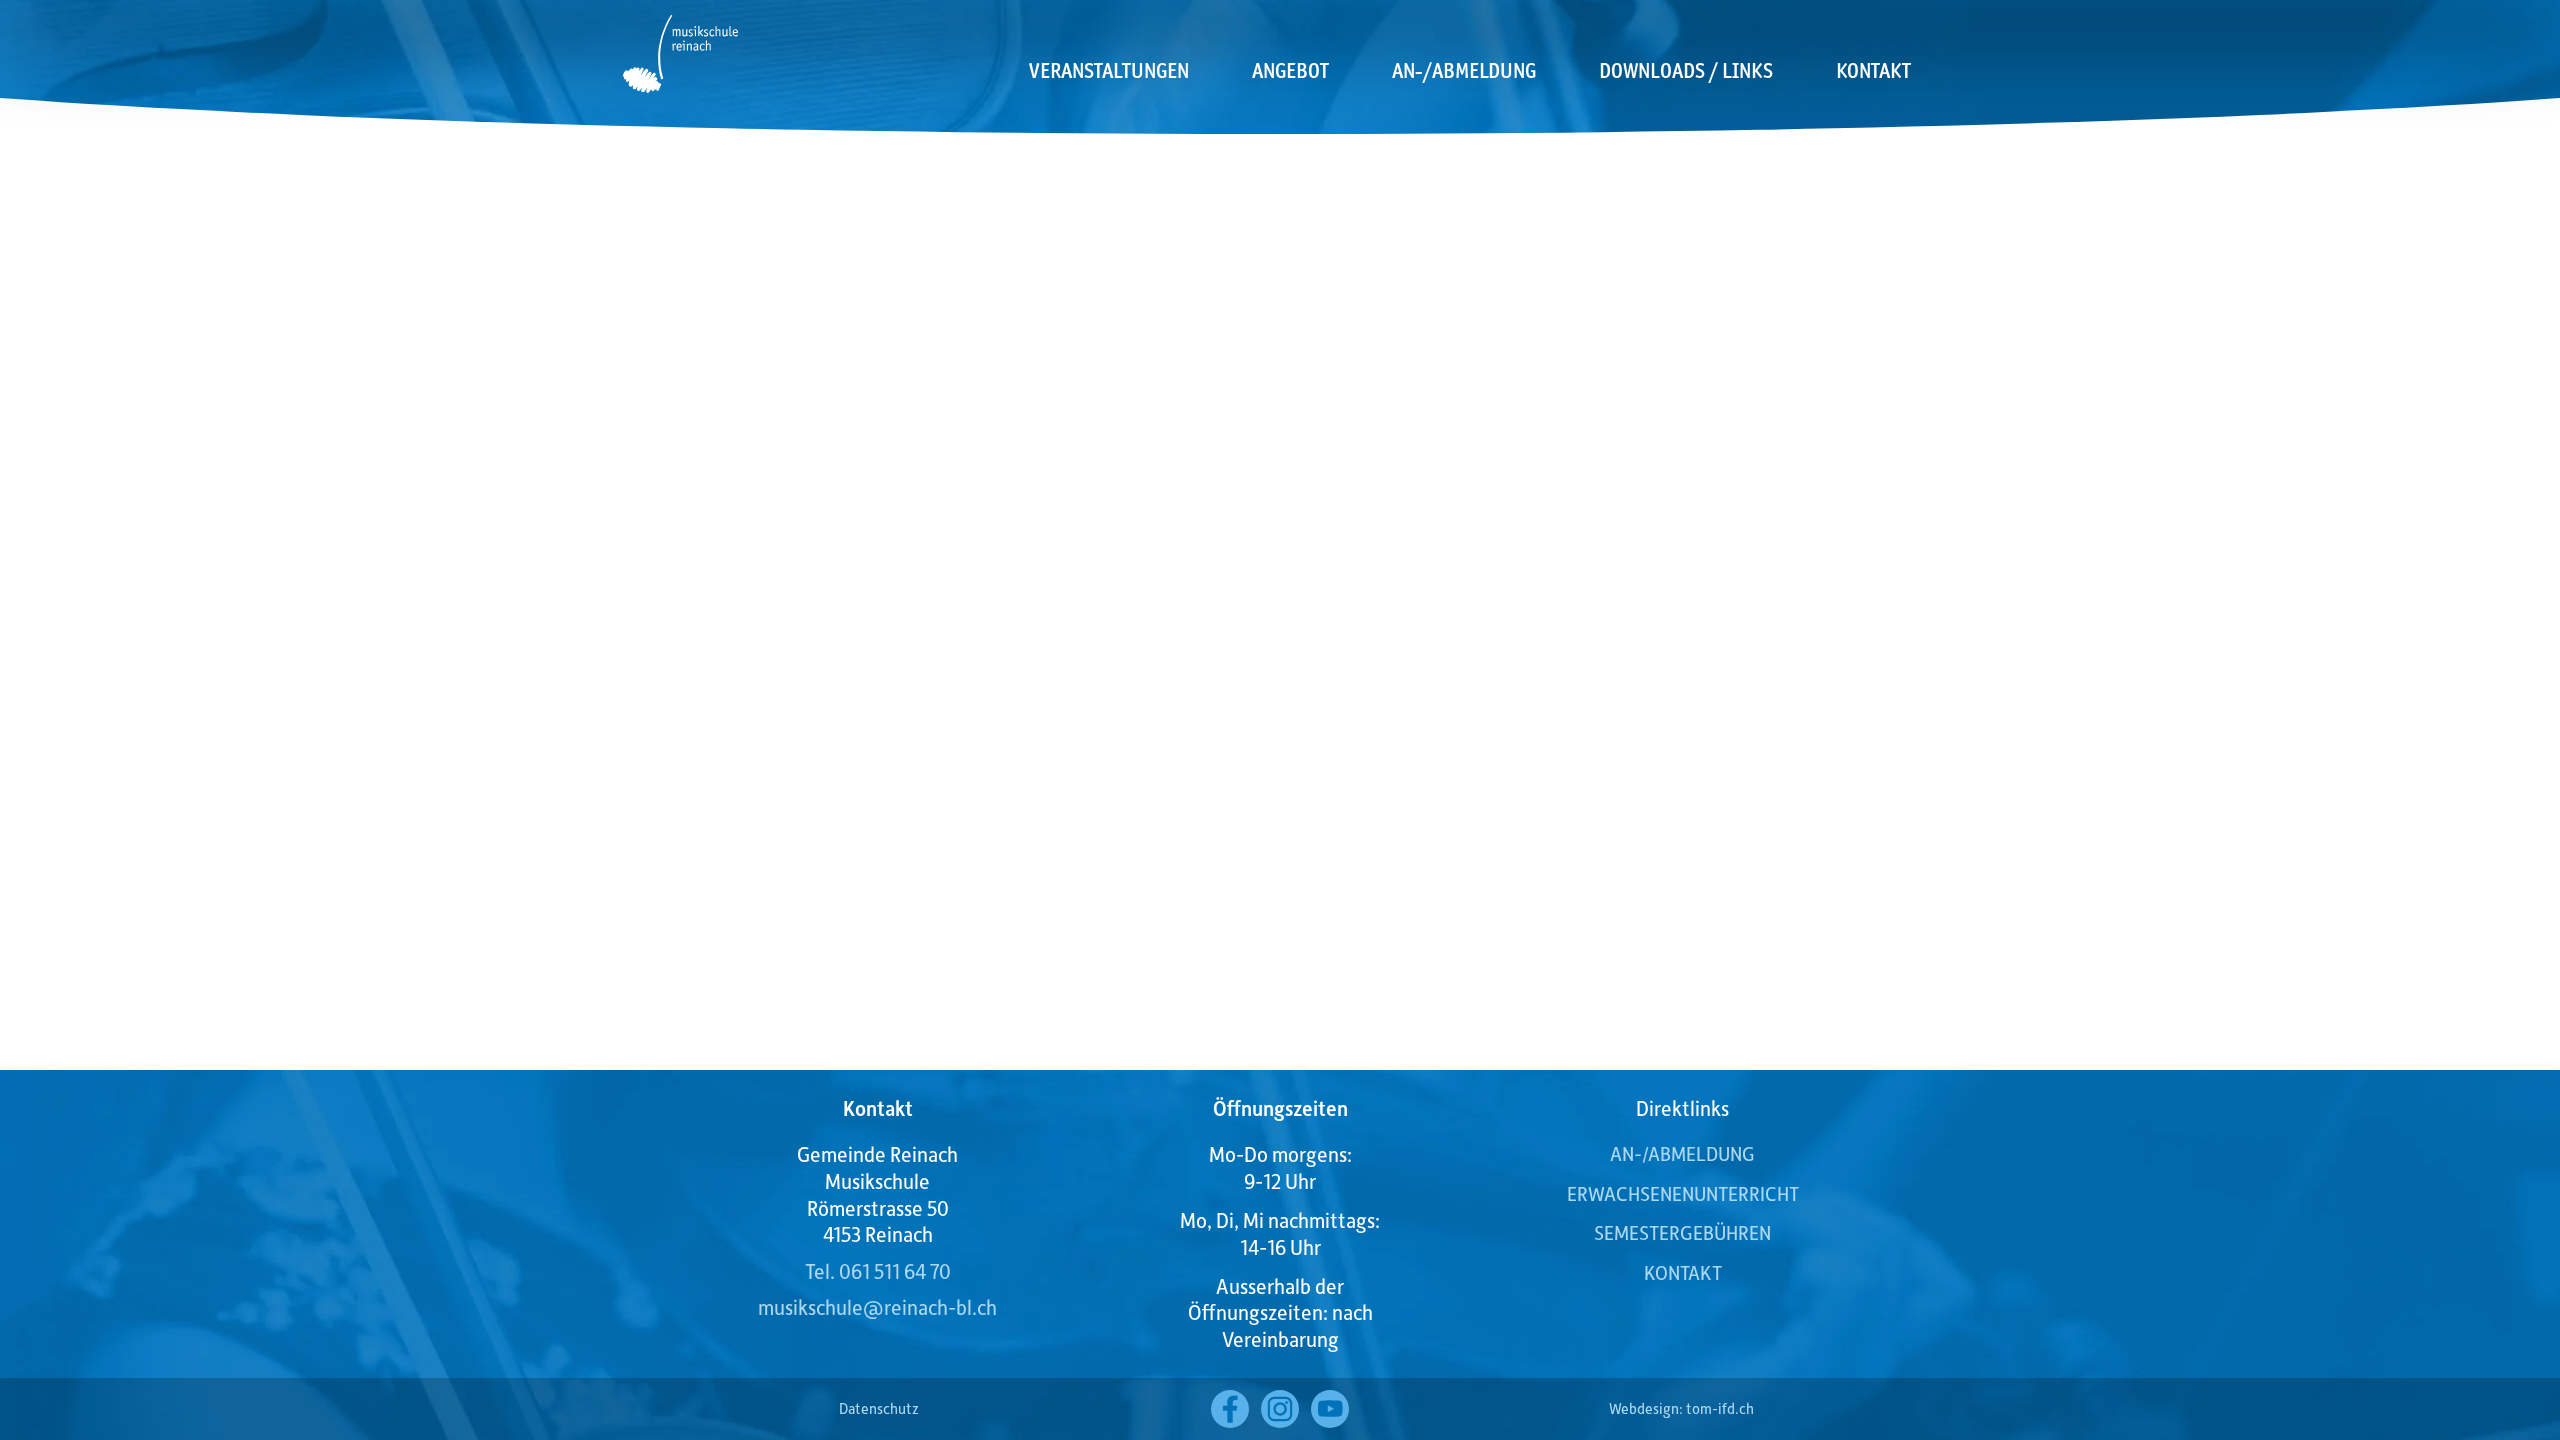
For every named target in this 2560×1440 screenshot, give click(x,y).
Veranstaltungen (1109, 70)
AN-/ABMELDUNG (1682, 1153)
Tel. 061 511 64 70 (878, 1271)
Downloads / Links (1686, 70)
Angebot (1290, 70)
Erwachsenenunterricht (1683, 1193)
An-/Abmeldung (1464, 70)
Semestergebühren (1682, 1232)
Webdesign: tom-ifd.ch (1681, 1408)
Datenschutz (879, 1408)
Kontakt (1873, 70)
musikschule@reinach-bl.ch (877, 1307)
